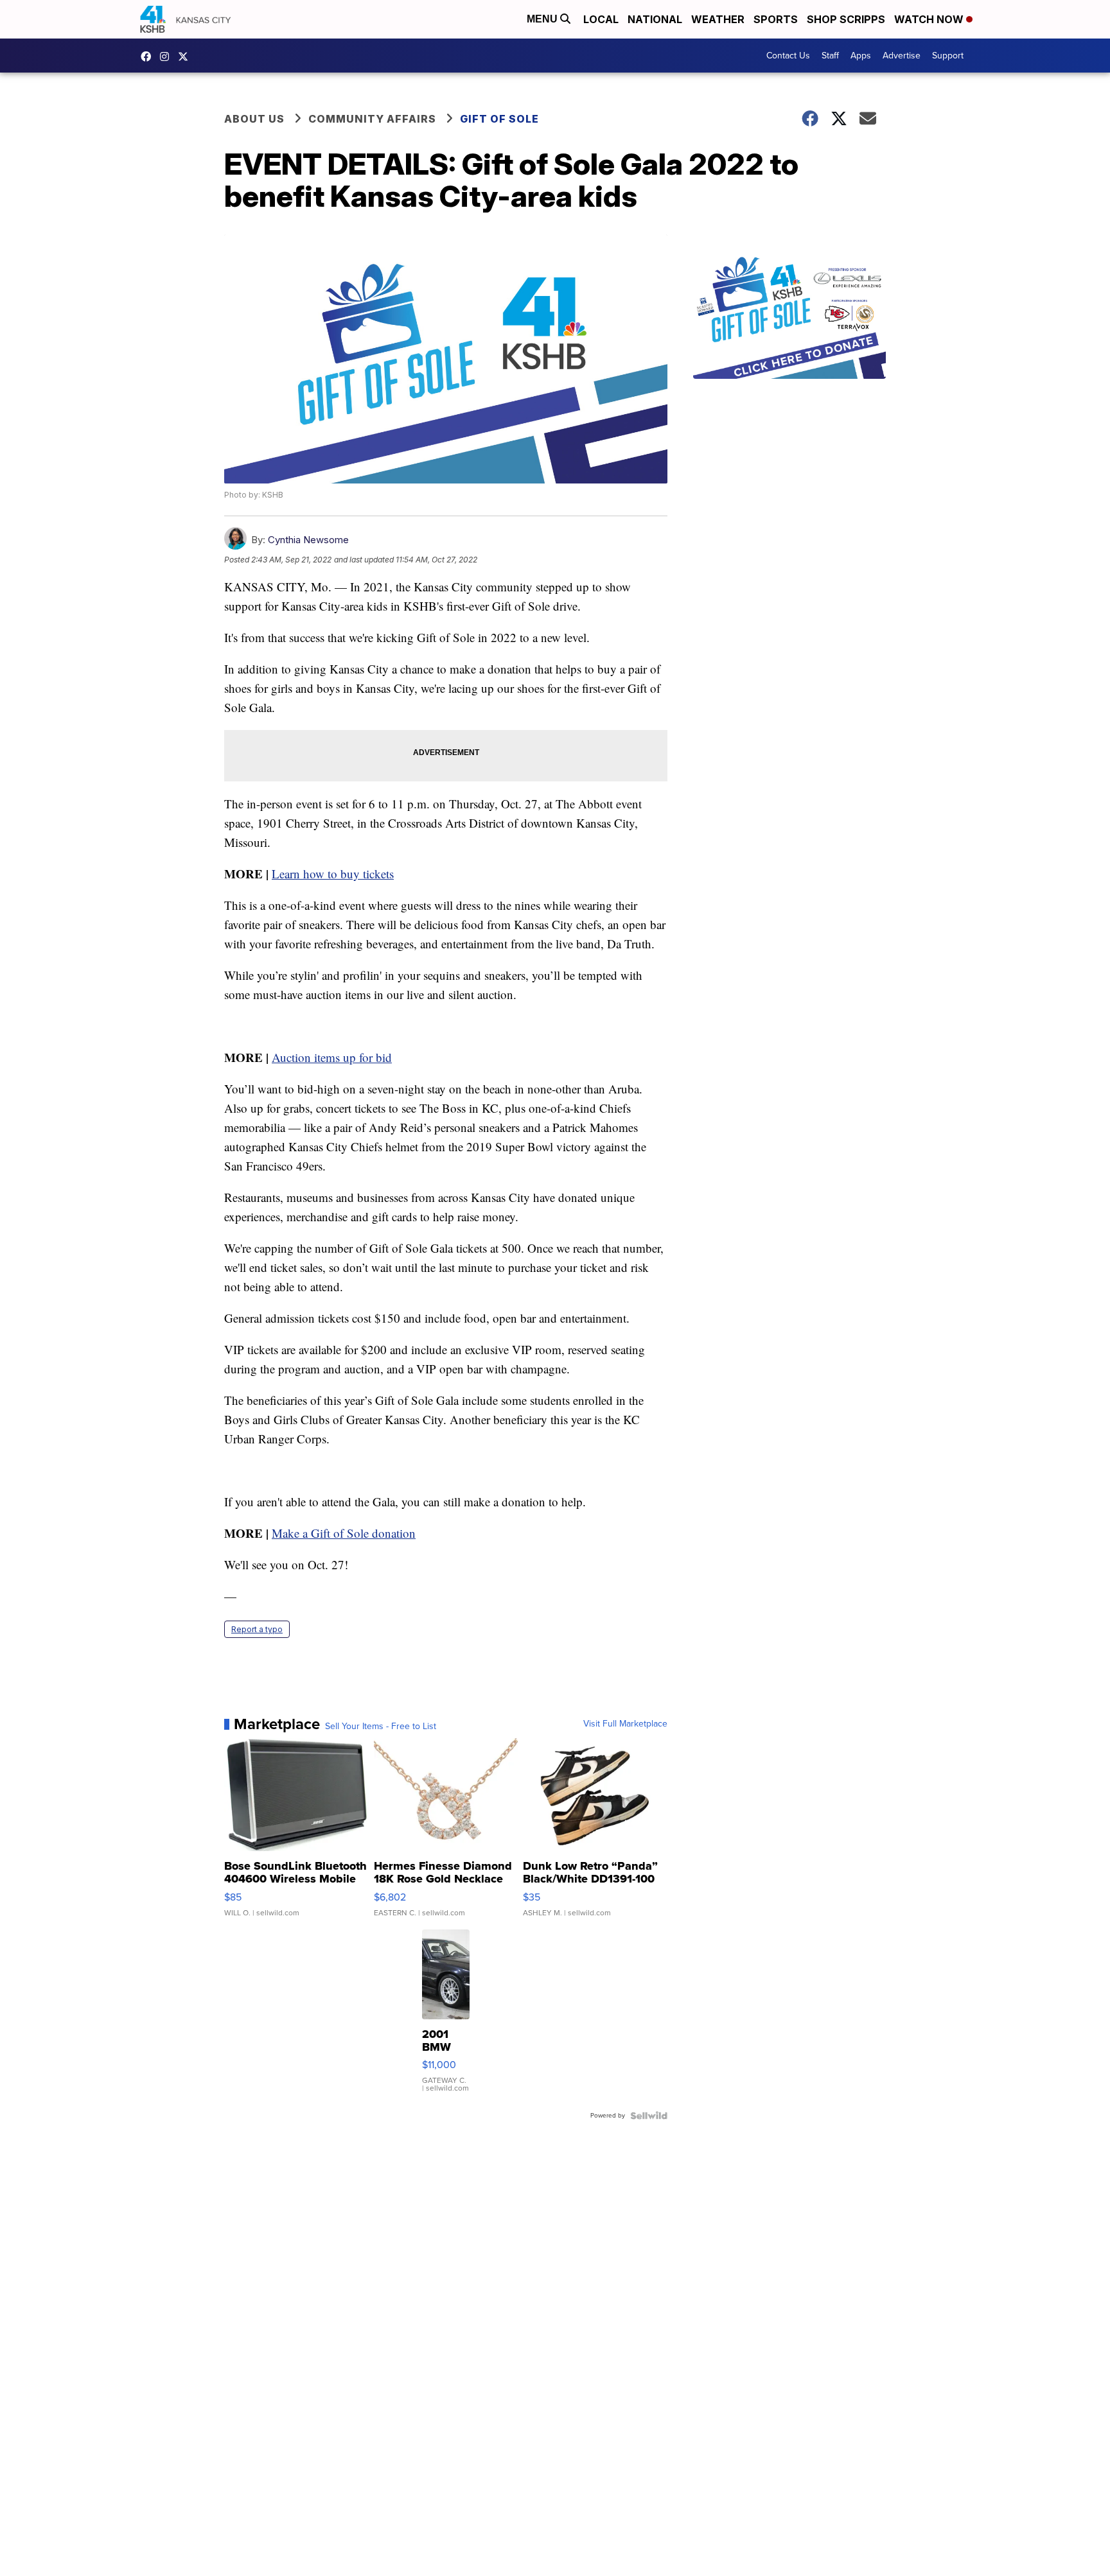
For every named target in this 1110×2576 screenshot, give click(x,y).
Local (601, 19)
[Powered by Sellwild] (649, 2116)
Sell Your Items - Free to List (381, 1727)
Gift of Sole (499, 119)
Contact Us (788, 56)
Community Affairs (372, 119)
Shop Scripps (846, 19)
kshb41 (149, 57)
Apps (861, 56)
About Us (254, 119)
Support (948, 56)
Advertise (902, 56)
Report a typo (257, 1629)
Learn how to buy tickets (333, 874)
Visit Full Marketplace (625, 1724)
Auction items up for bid (332, 1057)
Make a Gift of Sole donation (344, 1533)
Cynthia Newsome (308, 540)
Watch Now (930, 19)
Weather (718, 19)
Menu (543, 19)
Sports (776, 19)
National (655, 19)
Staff (830, 56)
